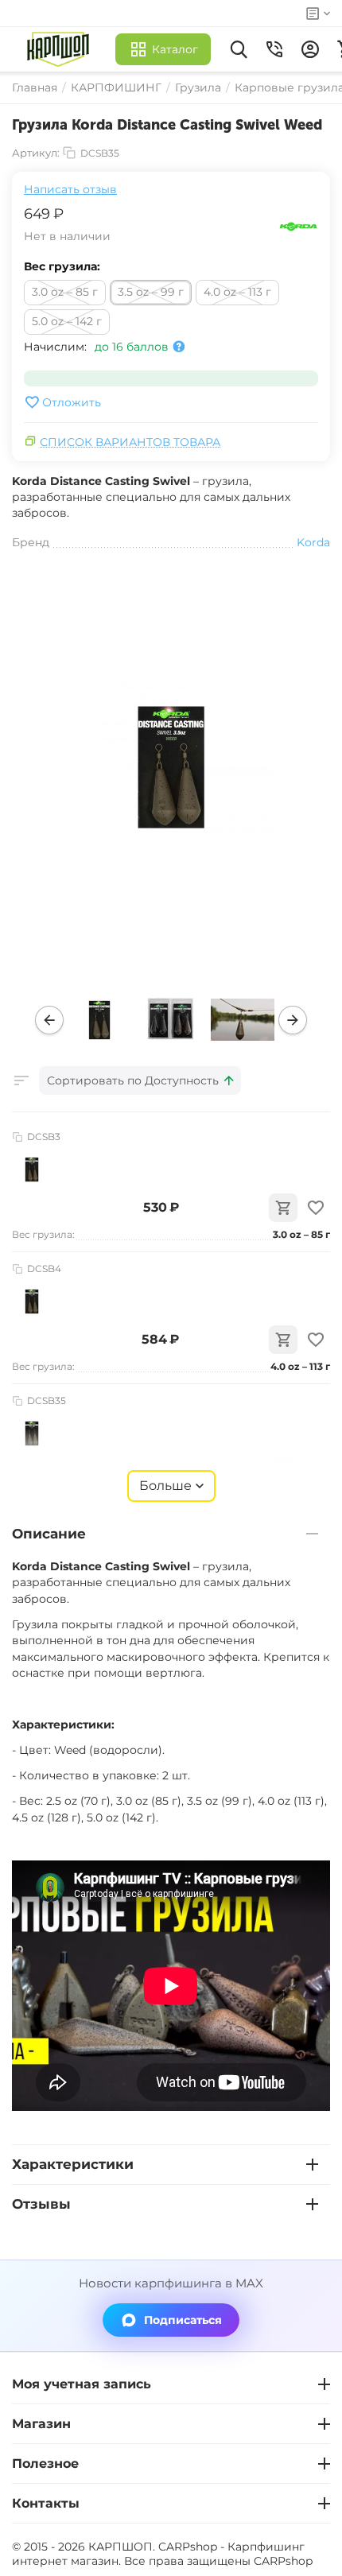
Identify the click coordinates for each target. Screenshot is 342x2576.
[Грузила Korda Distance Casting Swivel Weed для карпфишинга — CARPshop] (171, 767)
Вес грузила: (62, 266)
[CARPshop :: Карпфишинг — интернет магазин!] (62, 49)
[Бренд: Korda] (298, 226)
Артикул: (36, 153)
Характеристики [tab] (73, 2164)
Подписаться (183, 2320)
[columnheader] (140, 1080)
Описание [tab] (49, 1534)
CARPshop (283, 2561)
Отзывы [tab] (41, 2204)
